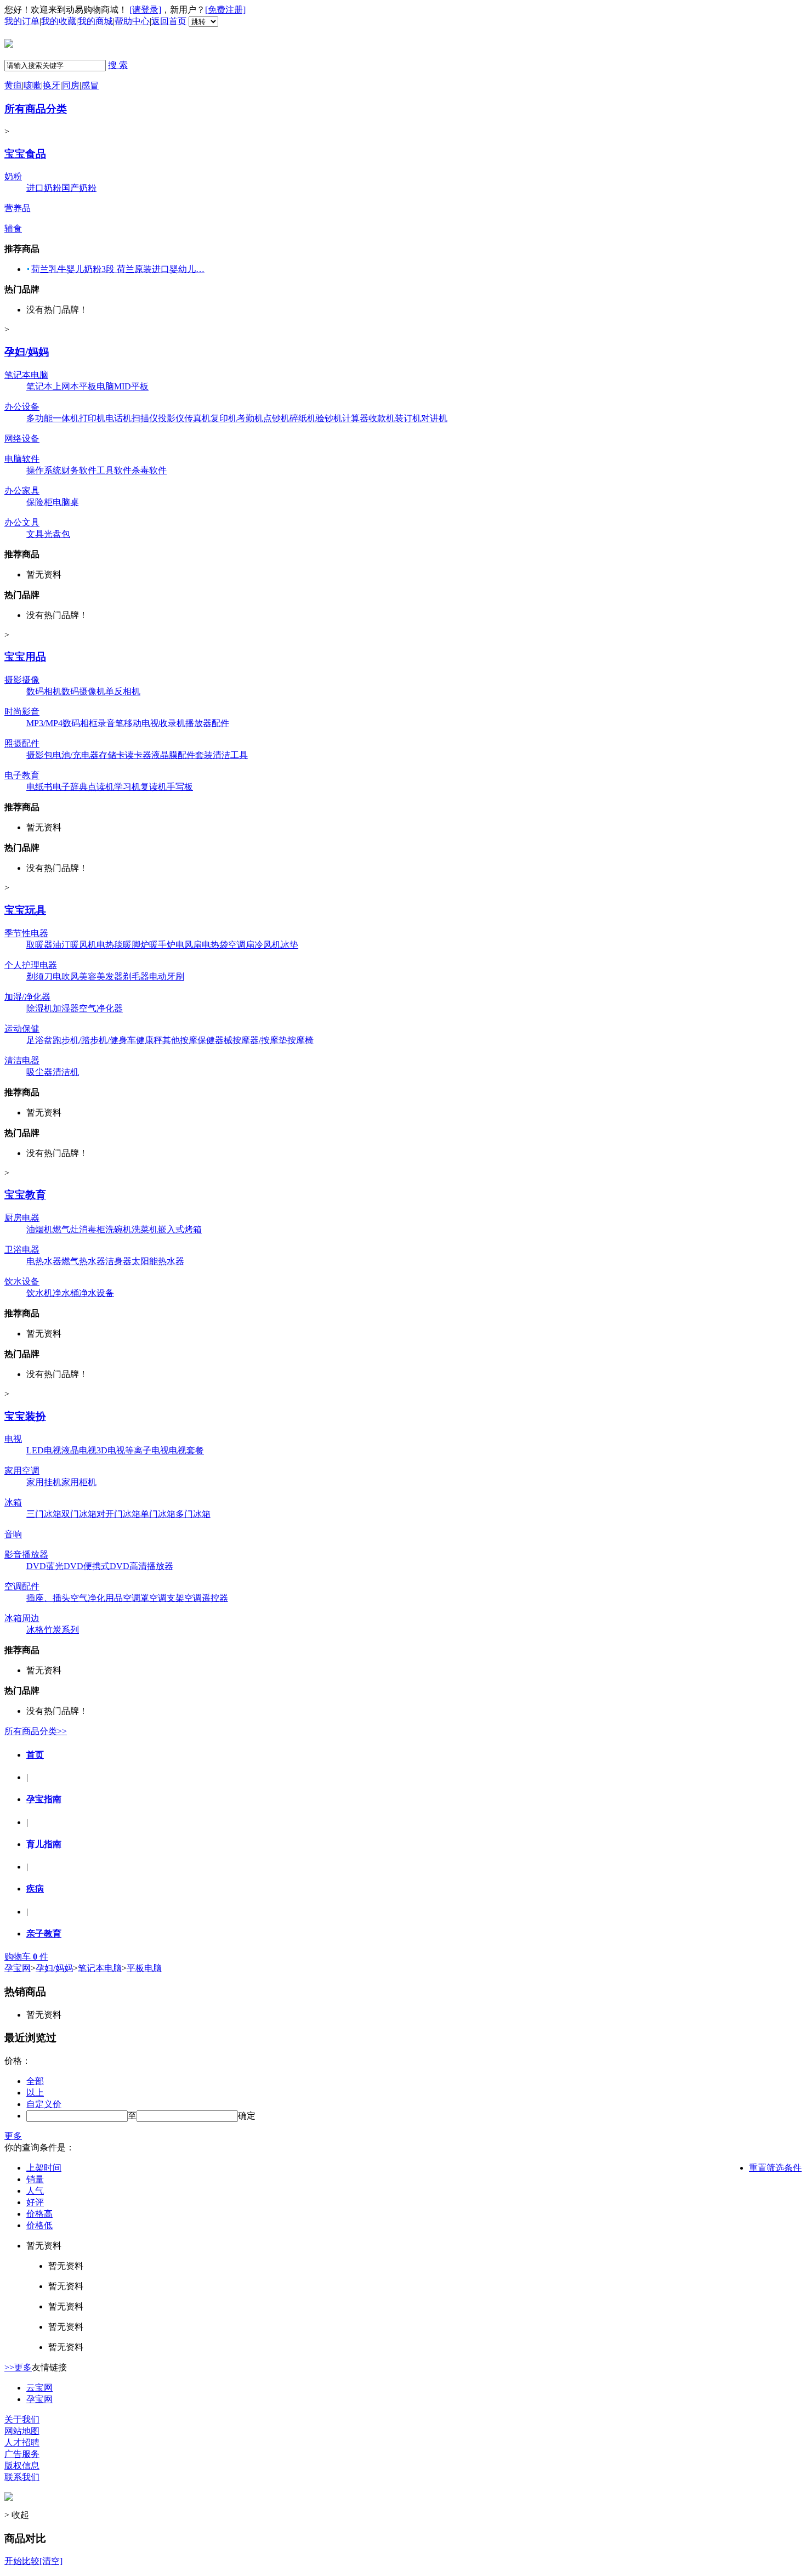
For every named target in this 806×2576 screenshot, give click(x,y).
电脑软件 (22, 459)
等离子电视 (147, 1450)
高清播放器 (151, 1566)
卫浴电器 (22, 1250)
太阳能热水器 (158, 1261)
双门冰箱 (79, 1514)
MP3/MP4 (44, 723)
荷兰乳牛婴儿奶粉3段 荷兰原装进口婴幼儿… (118, 269)
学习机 (127, 787)
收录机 (172, 723)
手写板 (180, 787)
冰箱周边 (22, 1618)
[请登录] (145, 10)
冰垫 (290, 945)
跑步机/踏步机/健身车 (94, 1040)
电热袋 (215, 945)
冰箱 (13, 1502)
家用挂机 (44, 1482)
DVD (36, 1566)
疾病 (35, 1889)
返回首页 (169, 21)
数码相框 (80, 723)
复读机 (154, 787)
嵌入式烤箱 (180, 1229)
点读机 (101, 787)
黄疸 (13, 85)
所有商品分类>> (36, 1731)
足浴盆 (39, 1040)
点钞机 (276, 418)
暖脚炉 (136, 945)
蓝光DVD (65, 1566)
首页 (35, 1755)
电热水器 (44, 1261)
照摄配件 (22, 743)
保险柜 (39, 502)
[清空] (51, 2561)
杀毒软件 (149, 470)
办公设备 (22, 407)
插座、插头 (48, 1598)
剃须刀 (39, 976)
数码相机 (44, 691)
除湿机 (39, 1008)
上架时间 (44, 2168)
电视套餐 (186, 1450)
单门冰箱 (158, 1514)
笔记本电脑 (26, 375)
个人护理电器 (31, 965)
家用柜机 (79, 1482)
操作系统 (44, 470)
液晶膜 (164, 755)
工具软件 (114, 470)
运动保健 (22, 1029)
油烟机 (39, 1229)
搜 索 (118, 65)
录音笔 (111, 723)
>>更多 (18, 2367)
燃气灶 (66, 1229)
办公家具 (22, 491)
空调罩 (136, 1598)
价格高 (39, 2214)
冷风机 (268, 945)
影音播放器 (26, 1555)
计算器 (355, 418)
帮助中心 (132, 21)
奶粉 (13, 176)
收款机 (382, 418)
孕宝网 (18, 1968)
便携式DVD (106, 1566)
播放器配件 (207, 723)
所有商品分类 (36, 109)
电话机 (118, 418)
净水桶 (66, 1293)
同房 (71, 85)
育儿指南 (44, 1844)
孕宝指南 (44, 1799)
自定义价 (44, 2104)
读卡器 (138, 755)
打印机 (92, 418)
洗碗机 (118, 1229)
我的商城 (95, 21)
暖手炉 (162, 945)
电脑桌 (66, 502)
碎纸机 (303, 418)
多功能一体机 (53, 418)
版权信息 (22, 2465)
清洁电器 (22, 1060)
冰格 (35, 1630)
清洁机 (66, 1072)
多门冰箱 (193, 1514)
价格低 (39, 2225)
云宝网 (39, 2388)
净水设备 (97, 1293)
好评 (35, 2202)
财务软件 (79, 470)
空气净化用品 (97, 1598)
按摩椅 (300, 1040)
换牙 (52, 85)
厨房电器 (22, 1218)
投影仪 (171, 418)
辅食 (13, 228)
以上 (35, 2093)
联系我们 (22, 2477)
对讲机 (434, 418)
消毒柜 (92, 1229)
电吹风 (66, 976)
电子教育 (22, 775)
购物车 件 (26, 1957)
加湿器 (66, 1008)
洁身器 (118, 1261)
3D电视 (111, 1450)
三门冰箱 (44, 1514)
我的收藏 (59, 21)
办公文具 (22, 522)
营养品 (18, 208)
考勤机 (250, 418)
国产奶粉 (79, 188)
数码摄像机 (83, 691)
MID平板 (131, 386)
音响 (13, 1534)
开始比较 (22, 2561)
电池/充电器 (76, 755)
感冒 (90, 85)
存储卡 (112, 755)
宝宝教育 (25, 1195)
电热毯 (110, 945)
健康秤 (149, 1040)
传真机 (197, 418)
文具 (35, 534)
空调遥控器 (206, 1598)
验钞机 (329, 418)
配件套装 (195, 755)
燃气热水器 (83, 1261)
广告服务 (22, 2454)
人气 (35, 2191)
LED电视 (44, 1450)
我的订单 (22, 21)
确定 (247, 2116)
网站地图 (22, 2431)
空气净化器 (101, 1008)
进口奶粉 (44, 188)
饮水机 (39, 1293)
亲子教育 (44, 1934)
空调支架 (167, 1598)
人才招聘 (22, 2442)
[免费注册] (225, 10)
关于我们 (22, 2419)
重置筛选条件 (775, 2168)
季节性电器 (26, 933)
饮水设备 (22, 1281)
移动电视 (141, 723)
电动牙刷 (167, 976)
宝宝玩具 (25, 910)
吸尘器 (39, 1072)
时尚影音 (22, 712)
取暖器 (39, 945)
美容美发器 (101, 976)
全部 (35, 2081)
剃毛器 (136, 976)
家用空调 (22, 1471)
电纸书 (39, 787)
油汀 (61, 945)
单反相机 (123, 691)
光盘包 (57, 534)
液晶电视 (79, 1450)
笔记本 (39, 386)
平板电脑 (97, 386)
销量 (35, 2179)
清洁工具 (230, 755)
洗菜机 (145, 1229)
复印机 (224, 418)
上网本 (66, 386)
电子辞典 (70, 787)
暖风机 (83, 945)
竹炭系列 (61, 1630)
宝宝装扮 (25, 1416)
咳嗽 (32, 85)
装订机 (408, 418)
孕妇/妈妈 (27, 352)
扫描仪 (145, 418)
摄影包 (39, 755)
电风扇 (189, 945)
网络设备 (22, 438)
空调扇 (241, 945)
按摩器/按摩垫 (260, 1040)
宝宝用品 (25, 657)
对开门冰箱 (118, 1514)
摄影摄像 (22, 680)
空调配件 (22, 1586)
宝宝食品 (25, 154)
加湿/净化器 (27, 997)
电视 (13, 1439)
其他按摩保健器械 (197, 1040)
